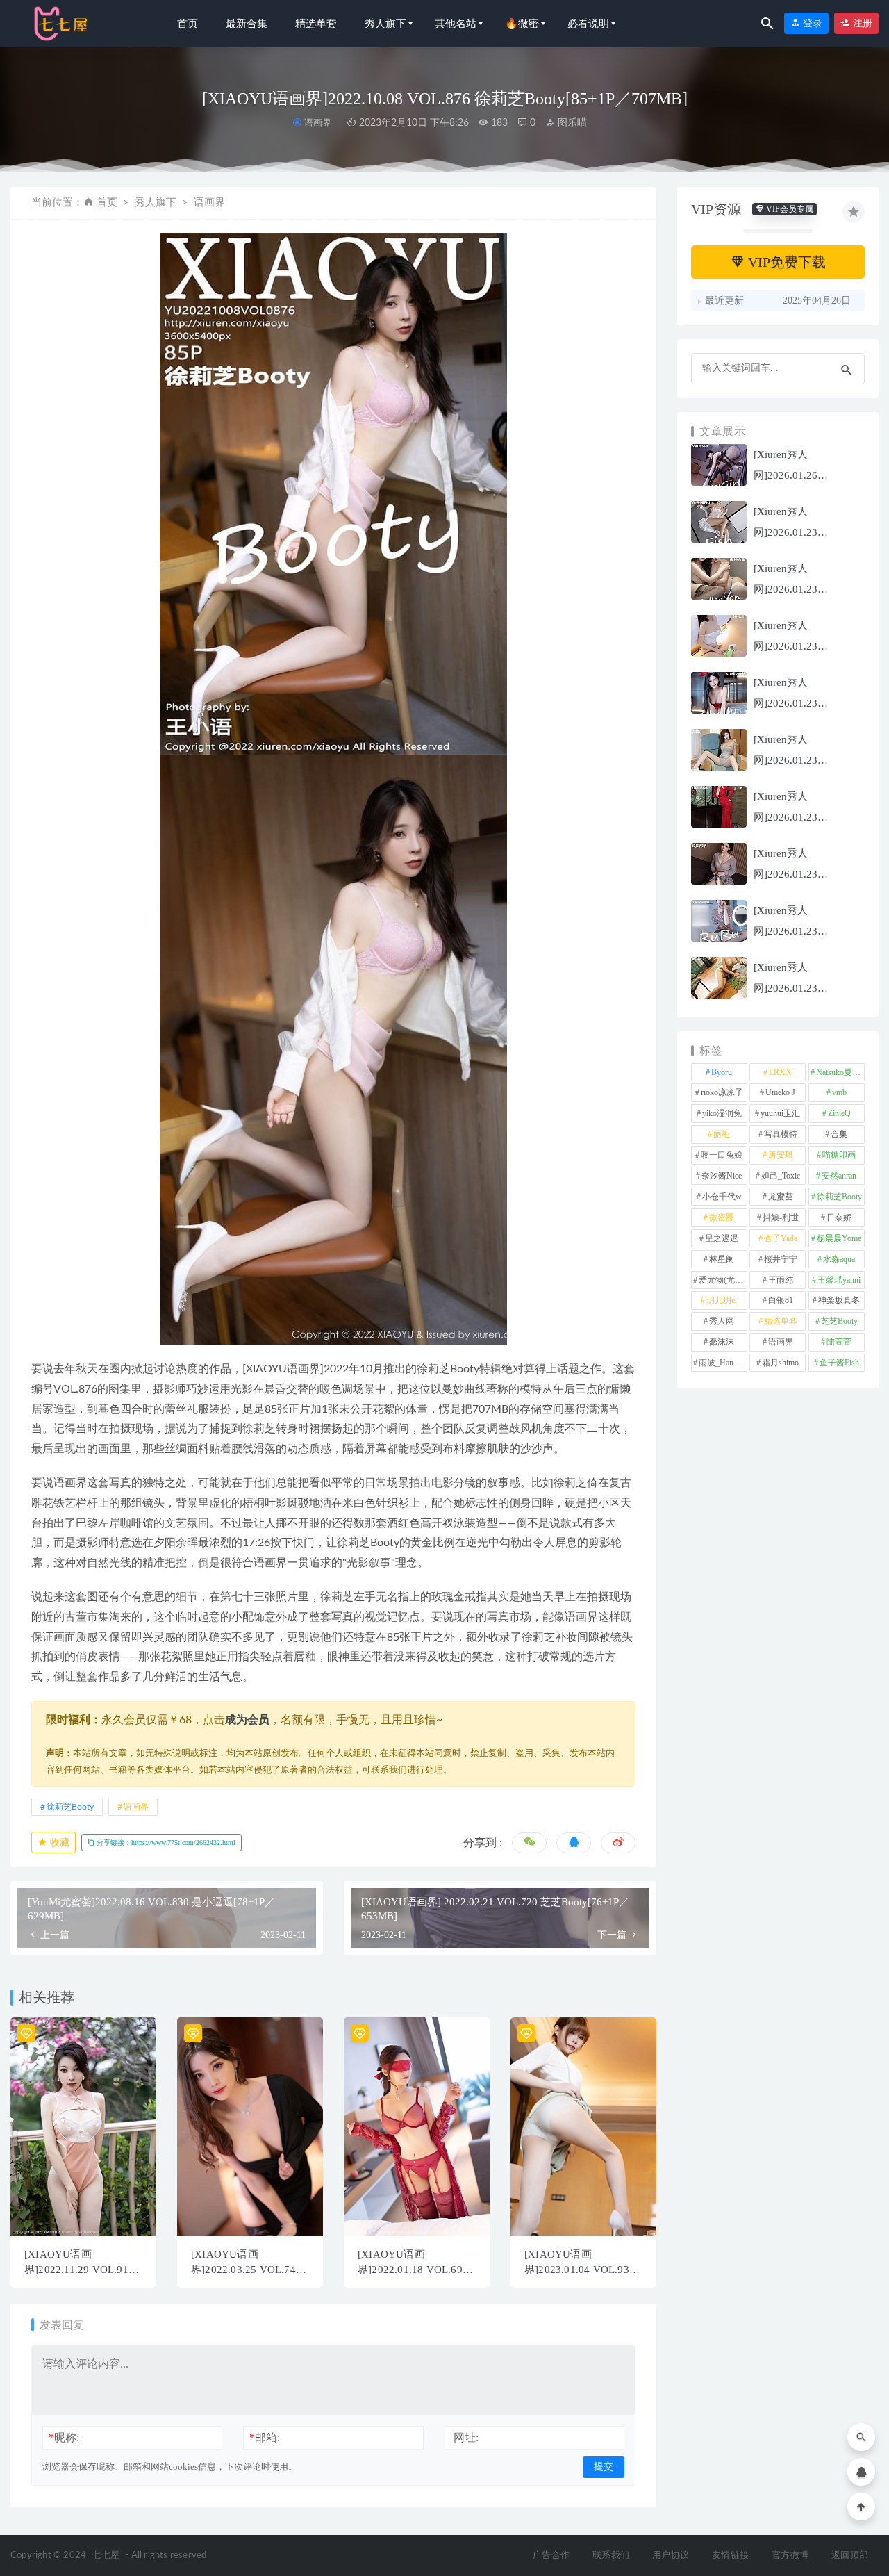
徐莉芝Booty (70, 1807)
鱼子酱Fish (839, 1363)
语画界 (317, 123)
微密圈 (722, 1217)
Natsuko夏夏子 (840, 1072)
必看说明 (588, 24)
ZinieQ (839, 1113)
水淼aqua (839, 1259)
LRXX (780, 1072)
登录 (811, 23)
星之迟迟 (722, 1238)
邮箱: (265, 2437)
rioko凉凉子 (722, 1092)
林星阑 (722, 1259)
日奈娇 (839, 1217)
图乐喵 (571, 123)
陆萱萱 (839, 1342)
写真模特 (781, 1134)
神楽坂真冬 (839, 1300)
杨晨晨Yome (839, 1238)
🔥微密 (522, 24)
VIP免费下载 (785, 262)
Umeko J (780, 1092)
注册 (861, 23)
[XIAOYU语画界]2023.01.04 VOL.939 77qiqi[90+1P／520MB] (580, 2270)
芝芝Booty (839, 1321)
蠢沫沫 (722, 1342)
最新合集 (247, 24)
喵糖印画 (839, 1155)
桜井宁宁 (781, 1259)
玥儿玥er (722, 1300)
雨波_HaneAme (723, 1363)
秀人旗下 (385, 24)
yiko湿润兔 (722, 1113)
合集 (839, 1134)
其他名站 (456, 24)
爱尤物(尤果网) (723, 1280)
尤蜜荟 (781, 1197)
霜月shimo (780, 1363)
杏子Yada (781, 1238)
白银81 (781, 1300)
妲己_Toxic (781, 1176)
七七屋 (106, 2556)
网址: (466, 2437)
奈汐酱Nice (722, 1176)
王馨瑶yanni (839, 1280)
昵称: (64, 2437)
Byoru (722, 1072)
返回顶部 (850, 2556)
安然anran (839, 1176)
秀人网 (722, 1321)
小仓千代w (722, 1197)
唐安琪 (781, 1155)
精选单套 (316, 24)
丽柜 (722, 1134)
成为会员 (247, 1720)
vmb (839, 1092)
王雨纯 (781, 1280)
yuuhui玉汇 (780, 1113)
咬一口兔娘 (722, 1155)
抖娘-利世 (781, 1217)
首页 (188, 24)
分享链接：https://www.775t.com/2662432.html (165, 1843)
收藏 (58, 1843)
